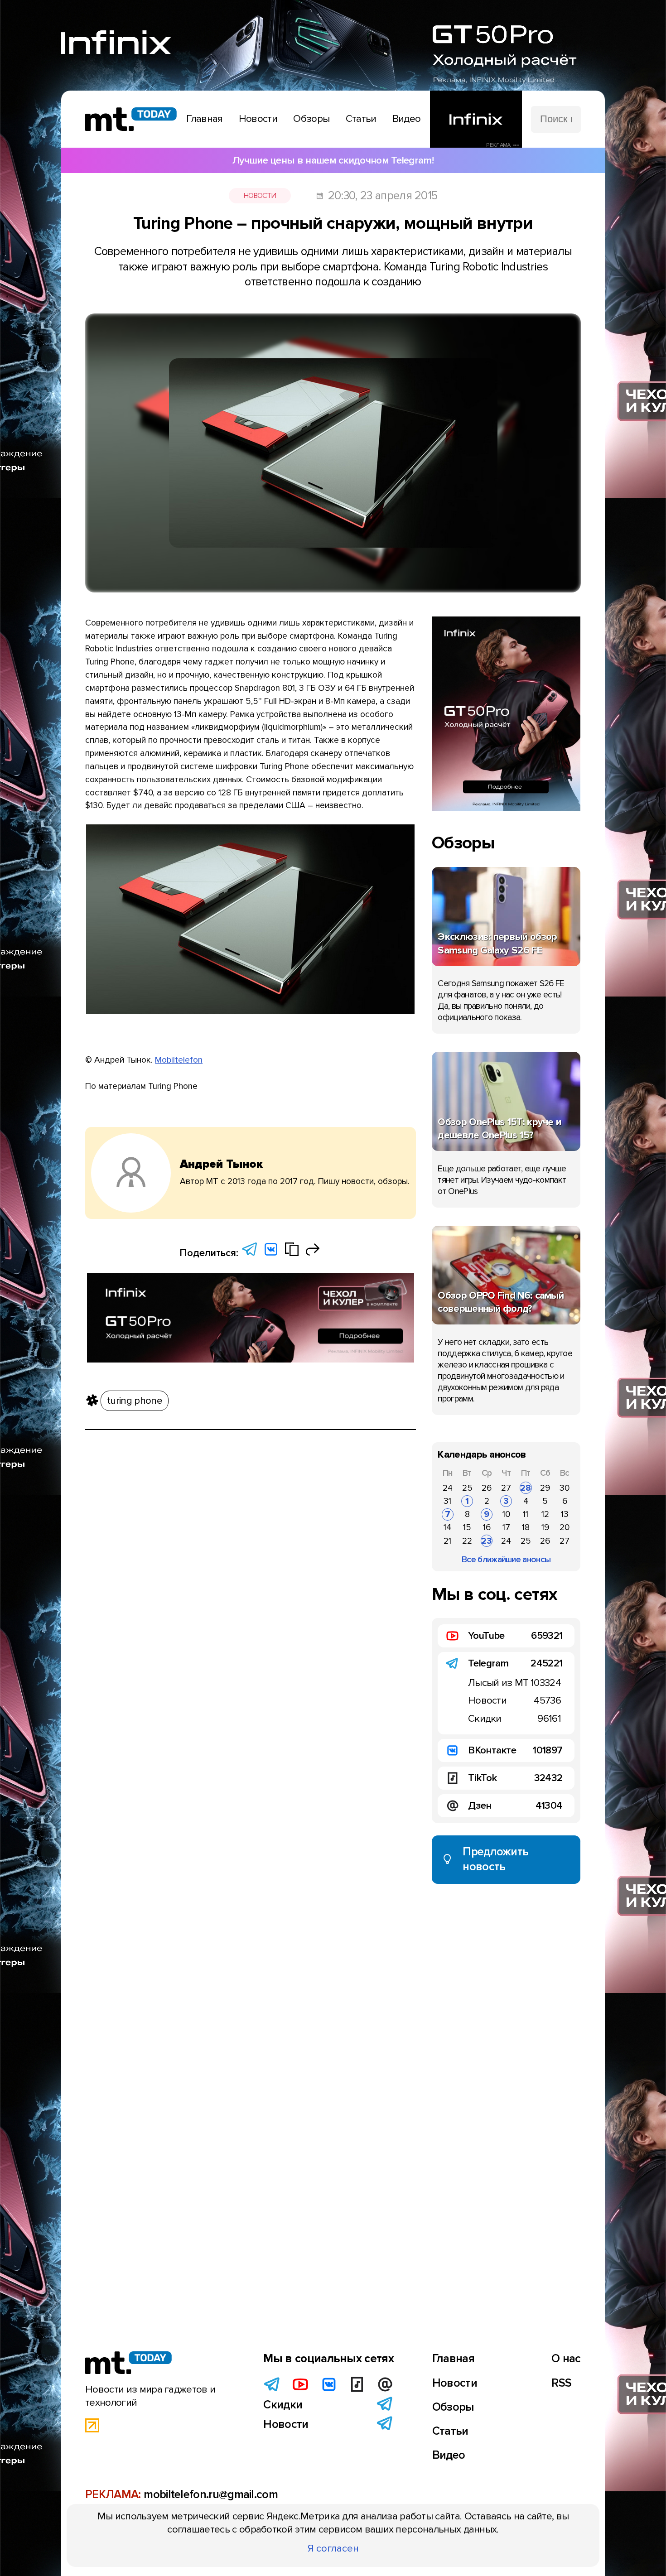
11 (526, 1514)
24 (448, 1488)
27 (506, 1488)
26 (487, 1488)
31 (447, 1501)
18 (526, 1527)
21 (447, 1541)
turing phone (135, 1401)
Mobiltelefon (179, 1060)
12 (545, 1514)
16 (487, 1527)
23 (487, 1541)
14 (447, 1527)
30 (565, 1488)
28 (526, 1488)
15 (467, 1527)
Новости (260, 196)
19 (545, 1527)
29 (545, 1488)
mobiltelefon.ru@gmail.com (211, 2494)
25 (467, 1488)
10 (506, 1514)
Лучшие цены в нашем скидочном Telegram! (333, 160)
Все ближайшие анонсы (506, 1560)
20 (565, 1527)
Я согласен (333, 2548)
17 (506, 1527)
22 (467, 1541)
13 (565, 1514)
